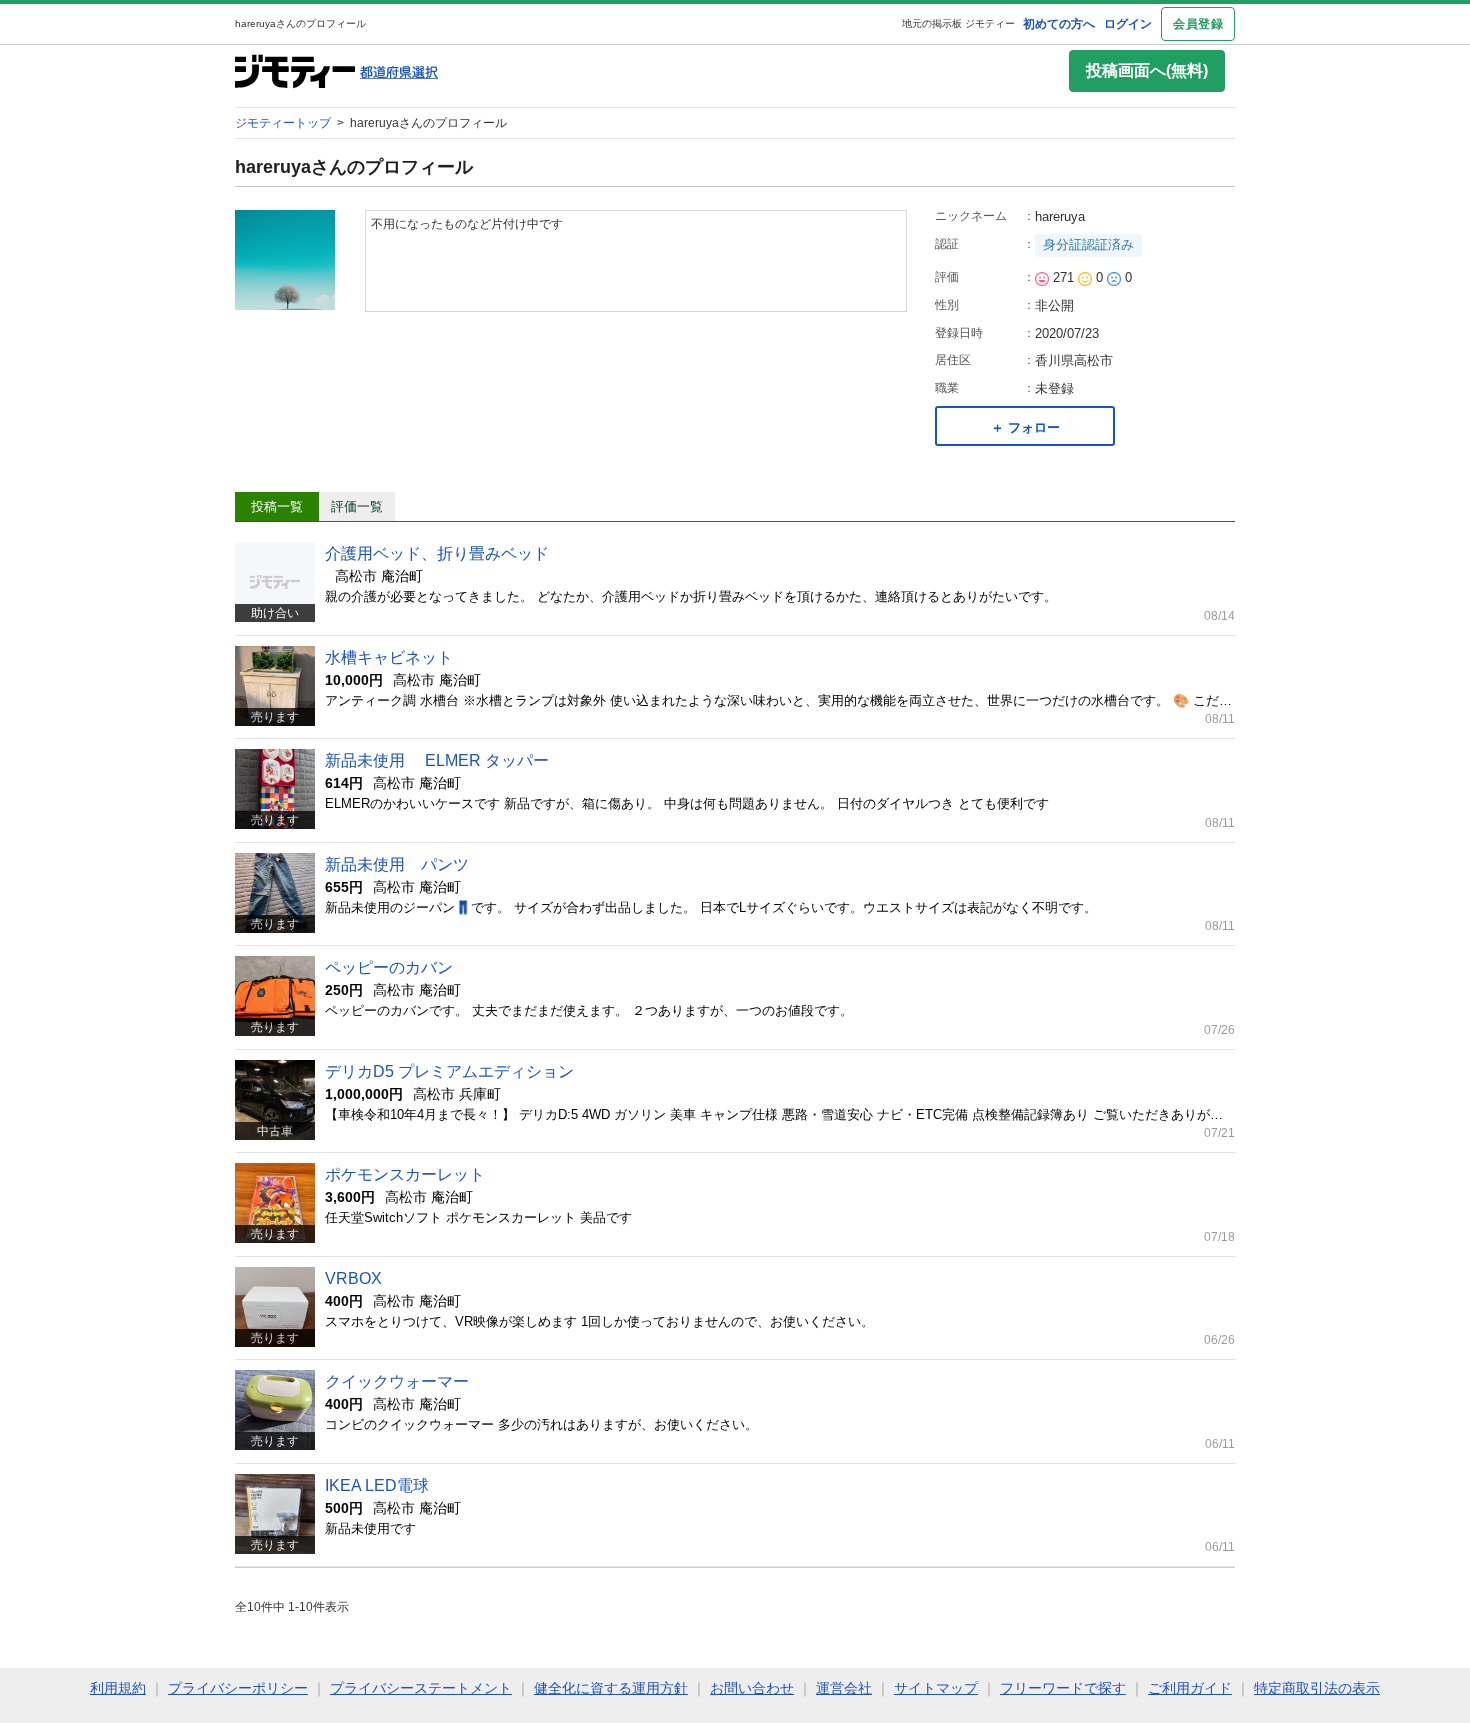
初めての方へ (1059, 24)
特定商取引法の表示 (1317, 1688)
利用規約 (118, 1688)
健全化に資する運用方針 (611, 1688)
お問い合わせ (752, 1688)
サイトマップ (936, 1688)
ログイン (1128, 24)
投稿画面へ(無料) (1147, 70)
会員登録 (1198, 24)
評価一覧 (357, 506)
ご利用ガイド (1190, 1688)
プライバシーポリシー (238, 1688)
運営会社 (844, 1688)
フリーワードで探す (1063, 1688)
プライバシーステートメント (421, 1688)
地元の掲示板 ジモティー (958, 23)
